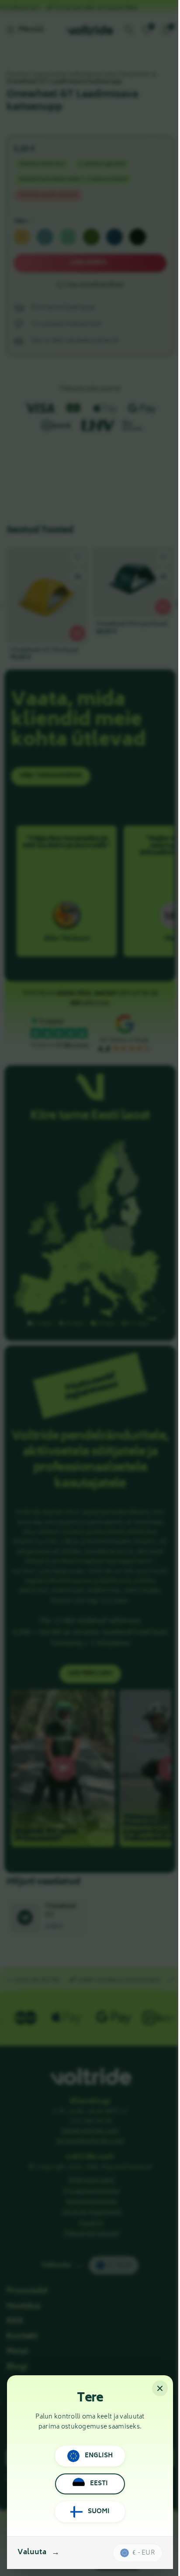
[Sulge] (160, 2388)
